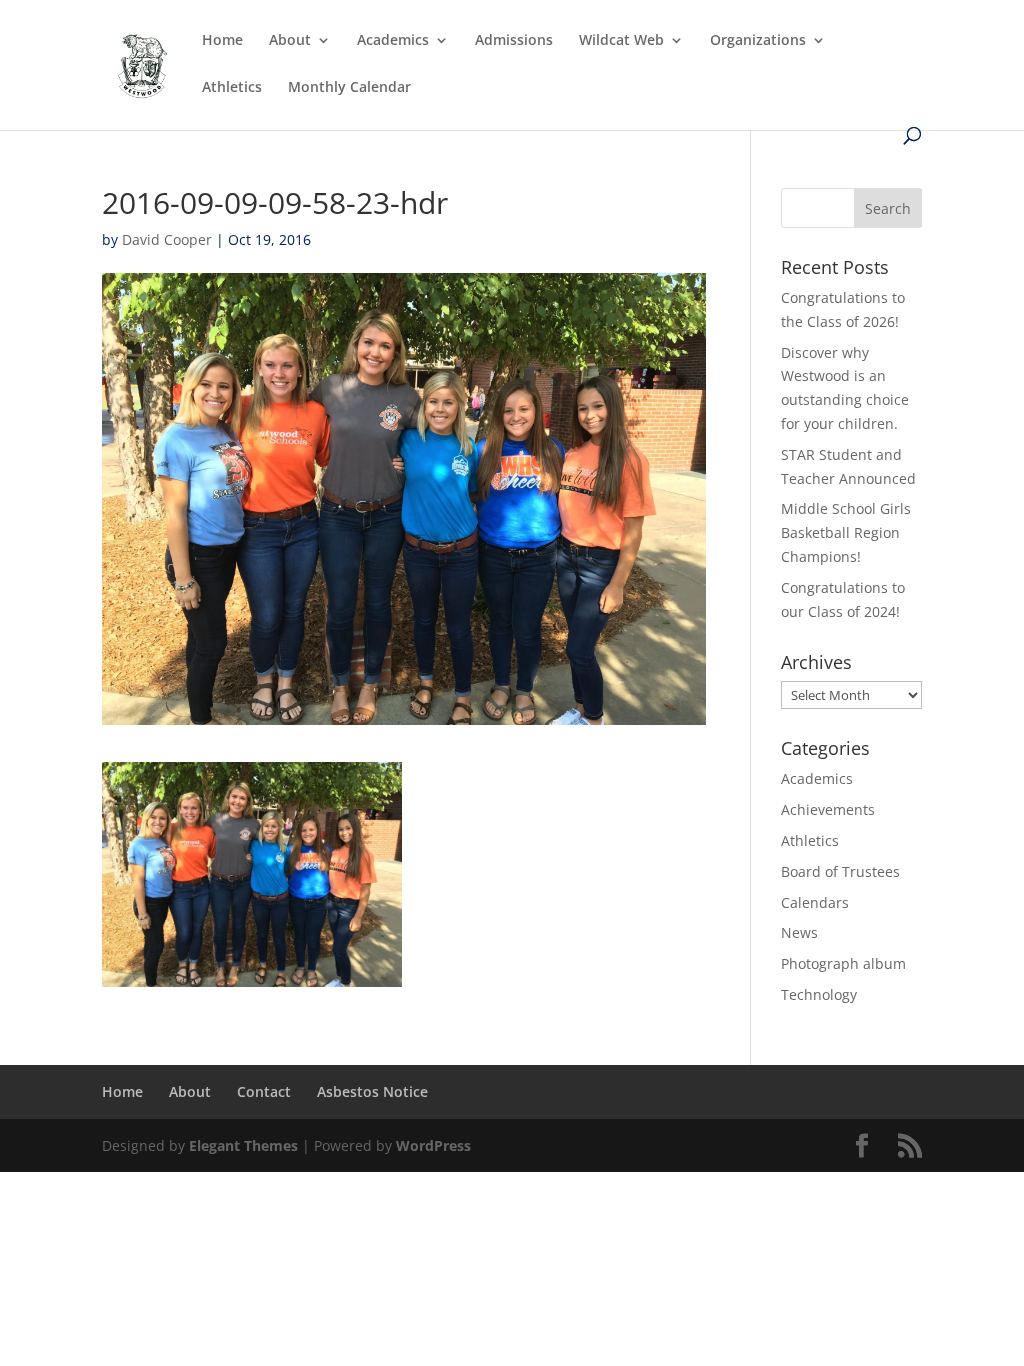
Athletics (232, 88)
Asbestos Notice (372, 1091)
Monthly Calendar (349, 88)
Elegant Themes (243, 1145)
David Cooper (167, 239)
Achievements (828, 809)
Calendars (815, 902)
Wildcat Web (621, 41)
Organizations (758, 41)
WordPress (433, 1145)
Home (222, 41)
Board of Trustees (840, 871)
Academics (393, 41)
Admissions (514, 41)
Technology (819, 994)
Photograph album (843, 963)
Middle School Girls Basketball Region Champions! (846, 532)
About (290, 41)
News (799, 932)
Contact (264, 1091)
